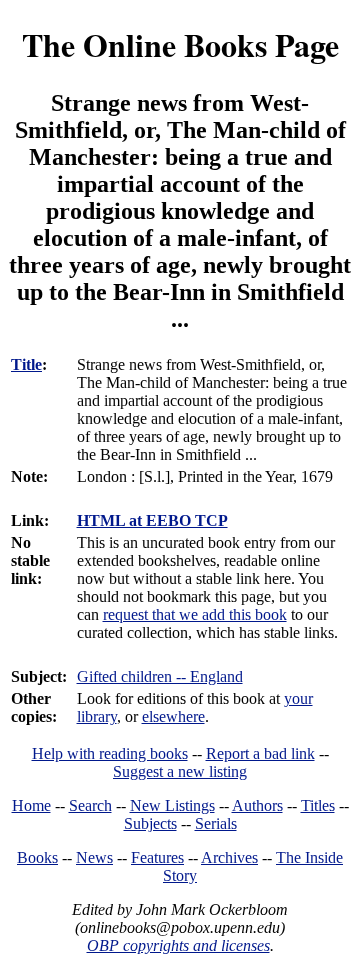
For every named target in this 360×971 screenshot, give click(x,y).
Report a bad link (260, 753)
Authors (257, 805)
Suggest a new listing (180, 771)
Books (37, 857)
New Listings (172, 805)
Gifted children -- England (160, 676)
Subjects (150, 823)
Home (31, 805)
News (94, 857)
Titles (318, 805)
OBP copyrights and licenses (178, 945)
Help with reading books (110, 753)
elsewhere (173, 716)
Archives (229, 857)
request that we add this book (195, 614)
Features (157, 857)
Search (90, 805)
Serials (216, 823)
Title (26, 364)
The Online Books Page (180, 44)
